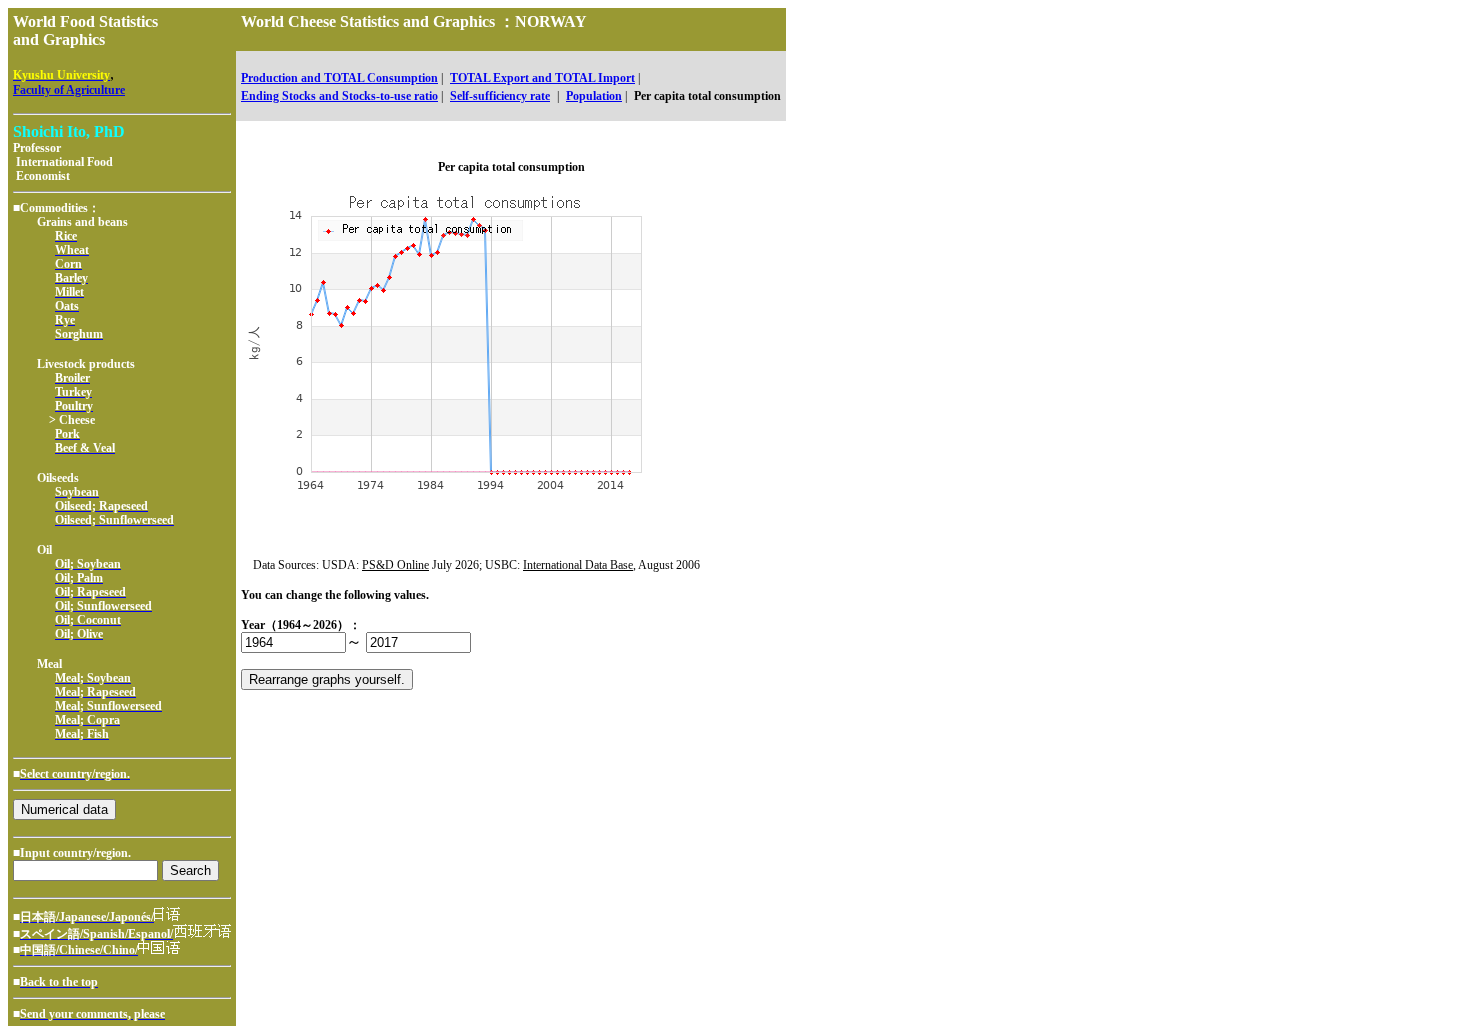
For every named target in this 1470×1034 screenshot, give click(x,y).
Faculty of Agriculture (69, 90)
